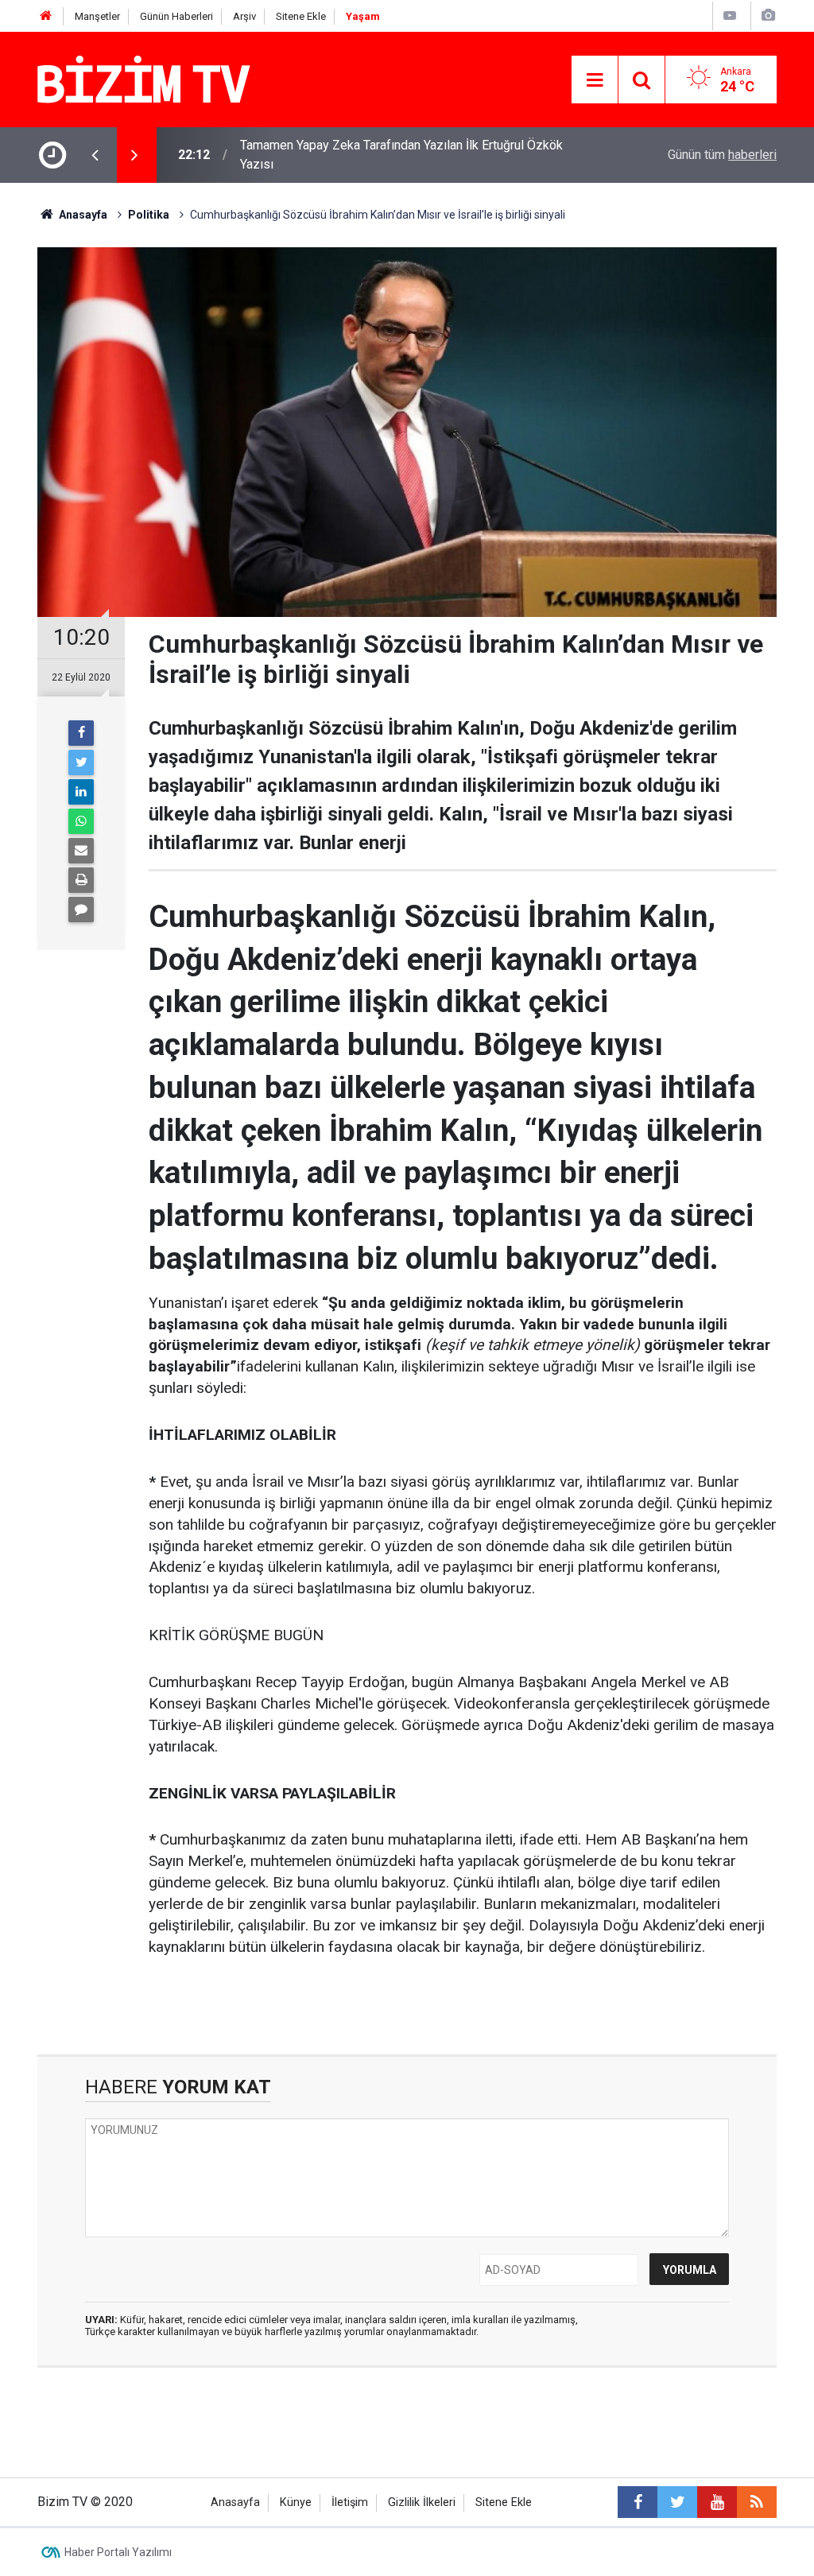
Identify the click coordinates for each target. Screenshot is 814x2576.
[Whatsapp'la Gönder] (81, 821)
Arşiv (244, 16)
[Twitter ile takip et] (677, 2502)
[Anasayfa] (46, 16)
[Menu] (595, 80)
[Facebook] (81, 733)
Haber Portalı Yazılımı (118, 2552)
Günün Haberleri (176, 16)
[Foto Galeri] (768, 16)
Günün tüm (722, 155)
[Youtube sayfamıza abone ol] (717, 2502)
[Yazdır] (81, 880)
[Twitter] (81, 762)
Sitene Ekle (301, 16)
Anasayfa (235, 2502)
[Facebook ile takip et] (638, 2502)
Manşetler (97, 16)
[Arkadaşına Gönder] (81, 851)
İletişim (350, 2502)
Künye (296, 2502)
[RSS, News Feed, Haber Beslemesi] (757, 2502)
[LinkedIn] (81, 792)
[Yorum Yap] (81, 910)
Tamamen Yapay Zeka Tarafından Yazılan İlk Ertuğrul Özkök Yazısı (401, 155)
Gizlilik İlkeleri (422, 2502)
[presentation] (95, 155)
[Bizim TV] (144, 78)
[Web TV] (730, 16)
